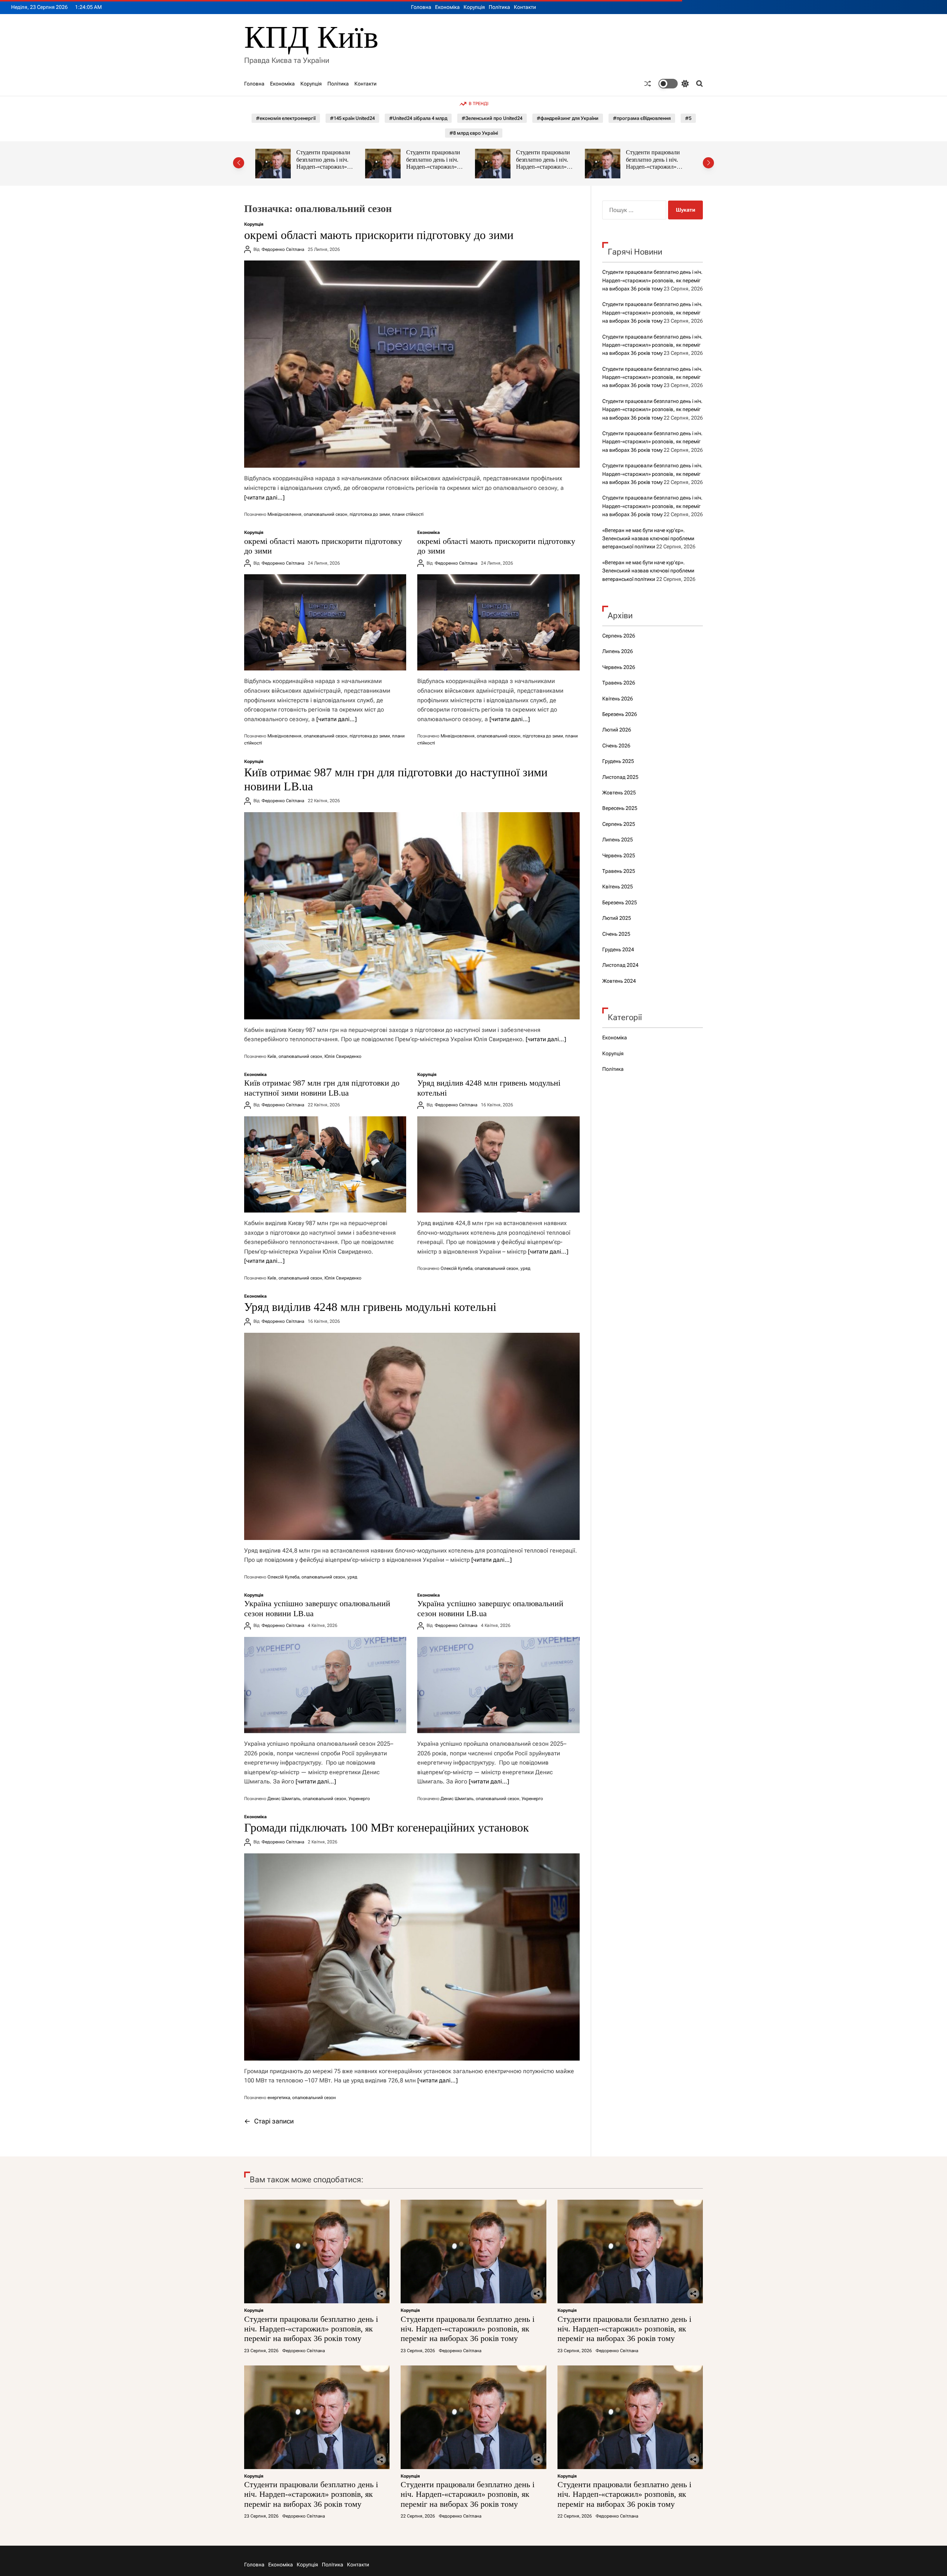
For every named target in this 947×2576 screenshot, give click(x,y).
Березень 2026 (620, 714)
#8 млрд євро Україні (474, 133)
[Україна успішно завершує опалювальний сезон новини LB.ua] (325, 1685)
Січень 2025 (616, 934)
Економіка (447, 7)
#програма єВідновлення (642, 118)
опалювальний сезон (326, 514)
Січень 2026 (616, 746)
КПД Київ (311, 37)
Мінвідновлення (284, 514)
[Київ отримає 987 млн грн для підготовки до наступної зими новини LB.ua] (412, 916)
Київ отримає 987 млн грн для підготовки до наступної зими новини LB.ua (322, 1088)
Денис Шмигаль (284, 1799)
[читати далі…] (264, 497)
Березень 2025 (620, 902)
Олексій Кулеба (456, 1268)
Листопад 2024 (620, 965)
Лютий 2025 (617, 918)
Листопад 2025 (620, 777)
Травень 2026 (619, 683)
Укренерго (359, 1799)
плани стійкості (408, 514)
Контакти (525, 7)
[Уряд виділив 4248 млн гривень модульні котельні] (498, 1164)
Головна (421, 7)
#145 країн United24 (352, 118)
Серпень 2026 (619, 636)
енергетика (279, 2098)
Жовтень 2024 (619, 981)
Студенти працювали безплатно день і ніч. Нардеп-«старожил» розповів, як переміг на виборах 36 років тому (326, 167)
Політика (499, 7)
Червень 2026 (619, 667)
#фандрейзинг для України (568, 118)
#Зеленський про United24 (492, 118)
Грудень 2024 (618, 949)
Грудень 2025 (618, 761)
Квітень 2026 (618, 699)
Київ (272, 1056)
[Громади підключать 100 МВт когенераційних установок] (412, 1957)
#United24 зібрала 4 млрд (418, 118)
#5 (688, 118)
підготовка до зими (370, 514)
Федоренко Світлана (283, 249)
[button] (239, 163)
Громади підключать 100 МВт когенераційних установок (387, 1827)
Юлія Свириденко (343, 1056)
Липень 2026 (618, 651)
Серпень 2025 (619, 824)
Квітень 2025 (618, 887)
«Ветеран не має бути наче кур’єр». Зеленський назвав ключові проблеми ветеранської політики (648, 539)
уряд (525, 1268)
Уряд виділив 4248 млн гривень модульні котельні (370, 1307)
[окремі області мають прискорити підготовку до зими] (412, 364)
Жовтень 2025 (619, 793)
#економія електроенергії (286, 118)
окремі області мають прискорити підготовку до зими (379, 235)
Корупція (474, 7)
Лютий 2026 (617, 730)
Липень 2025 (618, 840)
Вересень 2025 (620, 808)
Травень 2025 (619, 871)
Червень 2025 (619, 855)
